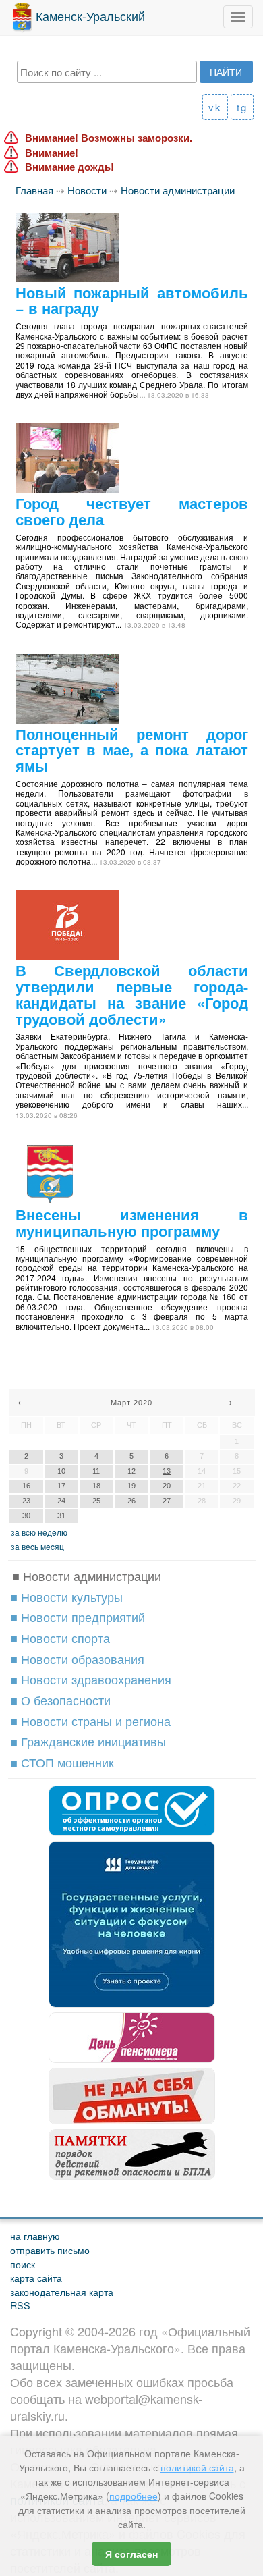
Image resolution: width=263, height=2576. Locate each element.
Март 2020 (131, 1403)
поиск (23, 2264)
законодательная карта (62, 2291)
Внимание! (52, 153)
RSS (20, 2305)
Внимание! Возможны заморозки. (109, 138)
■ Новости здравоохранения (91, 1679)
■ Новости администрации (87, 1576)
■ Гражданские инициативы (88, 1741)
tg (242, 107)
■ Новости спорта (60, 1638)
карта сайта (36, 2277)
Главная (34, 190)
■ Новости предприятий (78, 1617)
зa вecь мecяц (37, 1546)
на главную (35, 2235)
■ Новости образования (77, 1659)
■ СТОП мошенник (62, 1762)
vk (215, 107)
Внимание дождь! (69, 167)
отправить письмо (50, 2250)
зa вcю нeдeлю (39, 1532)
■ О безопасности (60, 1700)
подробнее (134, 2496)
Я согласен (131, 2554)
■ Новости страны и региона (90, 1721)
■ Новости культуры (66, 1596)
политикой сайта (197, 2467)
